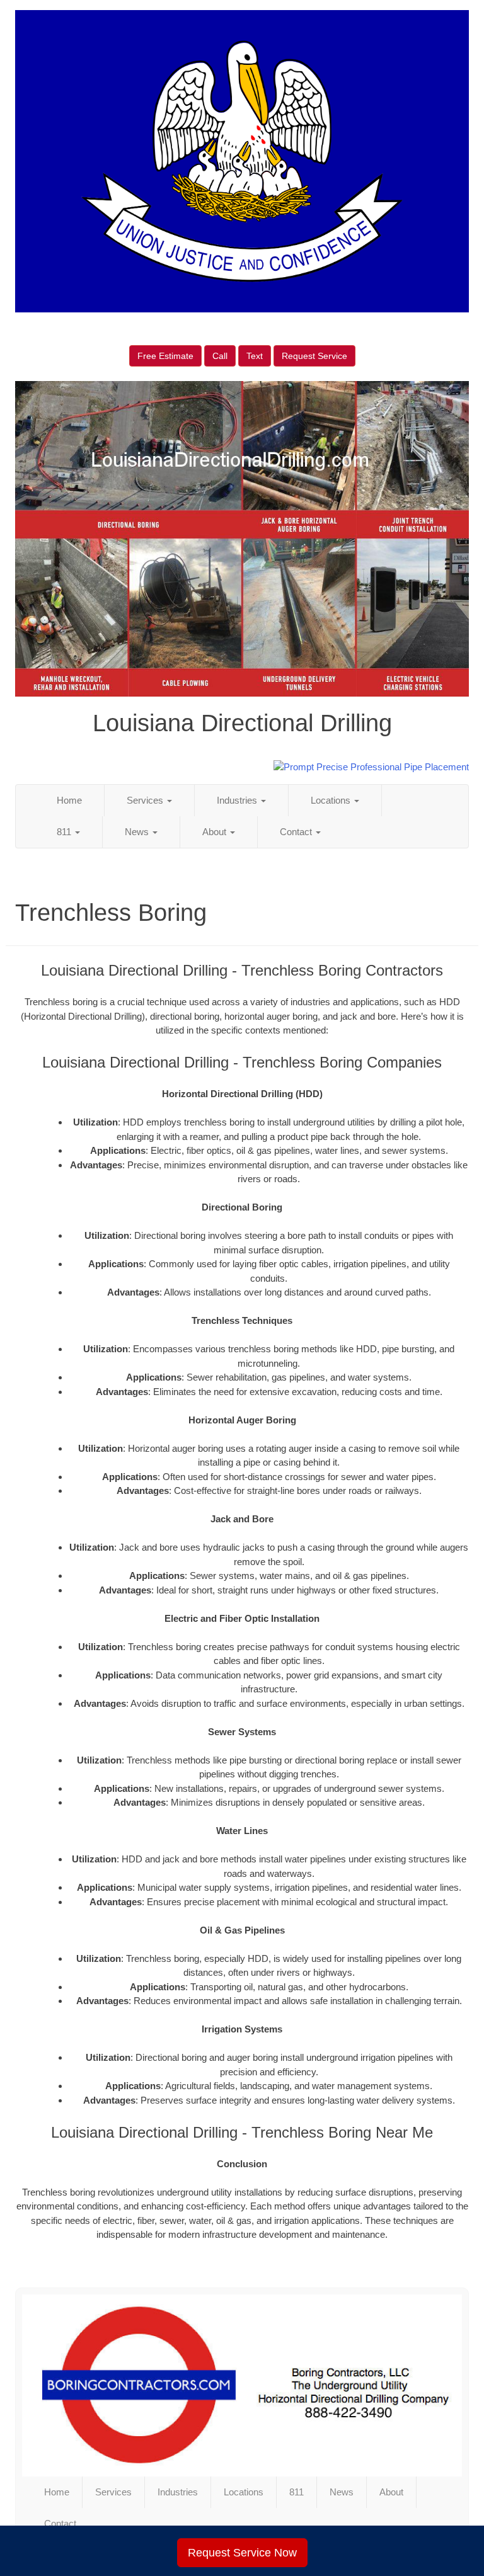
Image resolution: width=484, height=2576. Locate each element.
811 (65, 832)
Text (255, 356)
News (138, 832)
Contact (297, 832)
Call (220, 356)
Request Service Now (242, 2553)
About (216, 832)
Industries (238, 800)
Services (146, 800)
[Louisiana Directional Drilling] (242, 2385)
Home (69, 800)
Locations (332, 800)
